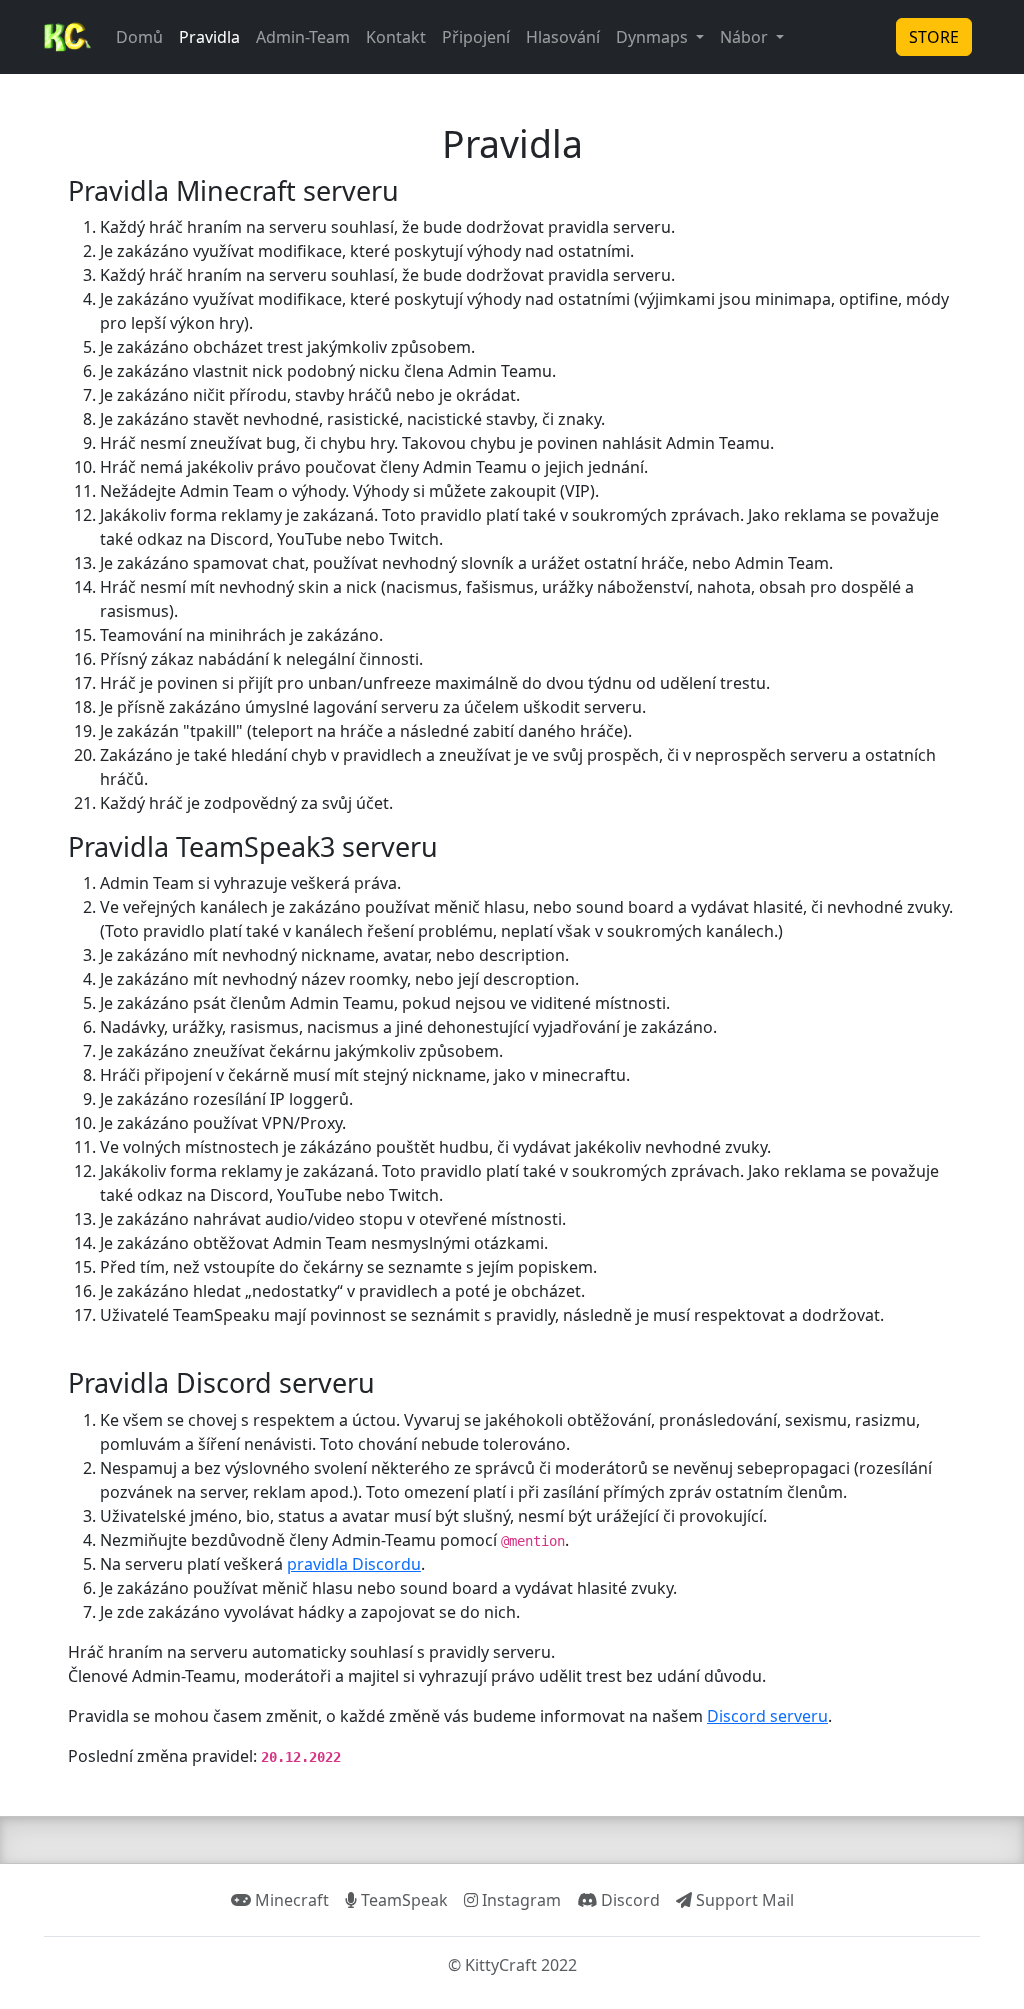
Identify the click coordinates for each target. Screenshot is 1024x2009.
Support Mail (743, 1900)
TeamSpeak (402, 1900)
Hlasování (563, 37)
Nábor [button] (746, 37)
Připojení (476, 37)
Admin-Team (303, 37)
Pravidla (209, 37)
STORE (934, 37)
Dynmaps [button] (654, 37)
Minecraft (290, 1900)
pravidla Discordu (354, 1564)
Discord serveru (767, 1716)
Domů (139, 37)
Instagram (519, 1900)
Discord (628, 1900)
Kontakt (396, 37)
